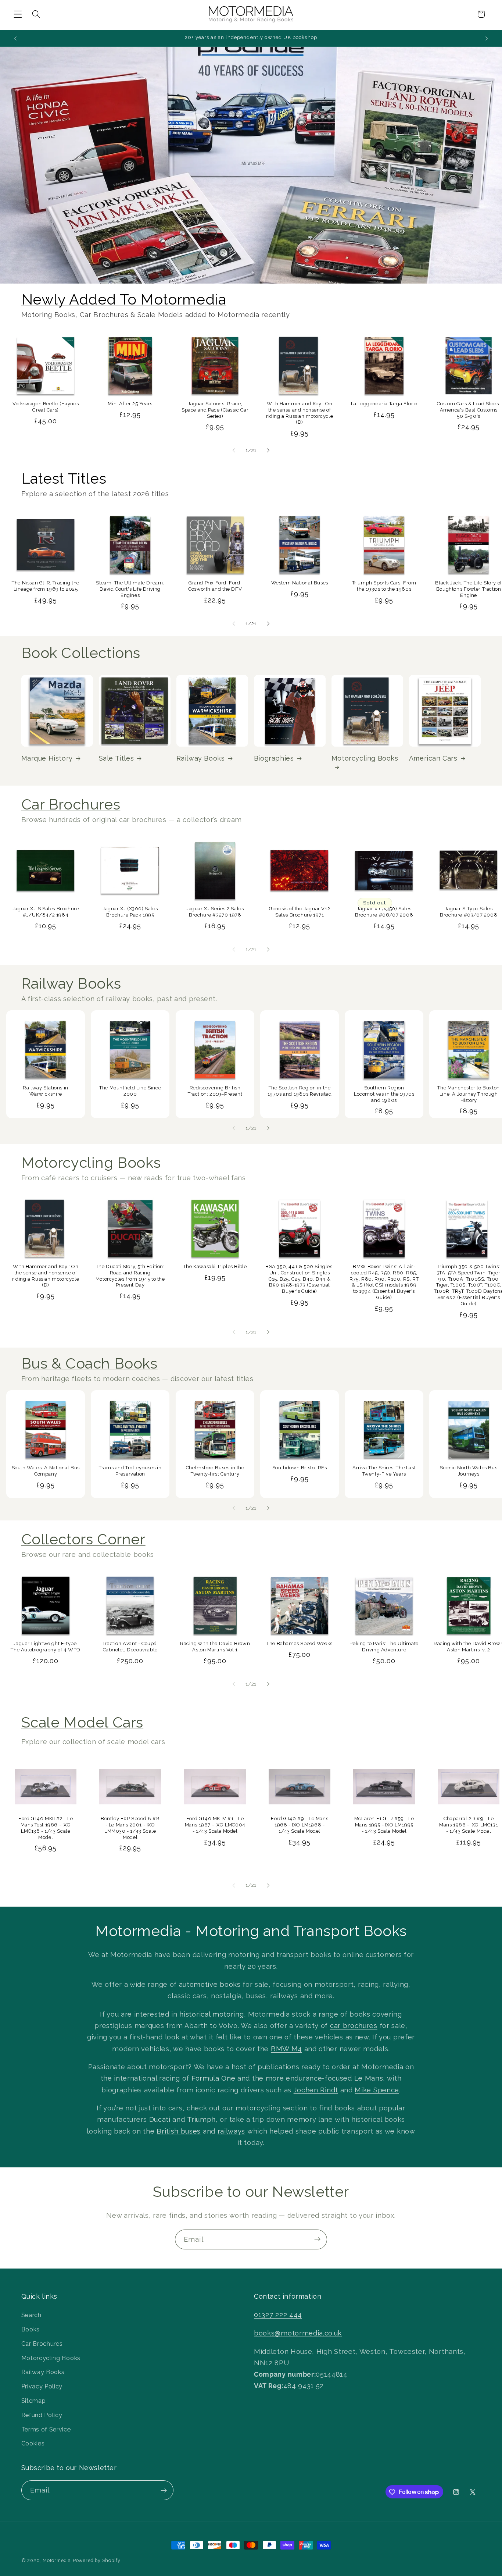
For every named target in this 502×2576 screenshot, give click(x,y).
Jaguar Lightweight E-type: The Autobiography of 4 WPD (46, 1647)
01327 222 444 (278, 2315)
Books (31, 2329)
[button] (18, 14)
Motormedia (57, 2560)
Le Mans (369, 2078)
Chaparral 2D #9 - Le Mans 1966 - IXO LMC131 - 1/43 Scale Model (469, 1825)
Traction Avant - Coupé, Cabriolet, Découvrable (130, 1647)
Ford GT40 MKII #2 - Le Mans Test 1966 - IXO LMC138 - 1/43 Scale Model (46, 1828)
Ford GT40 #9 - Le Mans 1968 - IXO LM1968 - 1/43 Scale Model (300, 1825)
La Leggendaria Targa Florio (384, 404)
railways (232, 2131)
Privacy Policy (42, 2386)
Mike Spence (377, 2090)
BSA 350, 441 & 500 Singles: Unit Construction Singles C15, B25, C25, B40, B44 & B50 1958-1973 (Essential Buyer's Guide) (300, 1279)
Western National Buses (299, 583)
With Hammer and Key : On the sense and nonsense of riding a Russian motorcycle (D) (300, 413)
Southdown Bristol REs (300, 1467)
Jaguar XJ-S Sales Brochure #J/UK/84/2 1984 (46, 912)
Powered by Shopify (97, 2560)
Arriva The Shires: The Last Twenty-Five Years (384, 1470)
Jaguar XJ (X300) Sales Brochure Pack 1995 (130, 912)
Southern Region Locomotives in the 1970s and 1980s (384, 1094)
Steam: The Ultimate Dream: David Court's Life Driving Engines (130, 589)
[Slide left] (234, 450)
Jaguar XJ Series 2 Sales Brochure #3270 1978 (215, 912)
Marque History (47, 758)
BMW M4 (286, 2048)
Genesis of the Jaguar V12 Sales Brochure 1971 (300, 912)
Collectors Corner (83, 1539)
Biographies (274, 758)
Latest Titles (64, 478)
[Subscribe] (317, 2239)
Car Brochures (71, 804)
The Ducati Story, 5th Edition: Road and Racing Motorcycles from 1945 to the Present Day (130, 1276)
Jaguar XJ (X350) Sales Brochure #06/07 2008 (384, 912)
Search (31, 2315)
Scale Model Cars (83, 1722)
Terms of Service (46, 2429)
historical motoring (211, 2014)
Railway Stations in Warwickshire (46, 1091)
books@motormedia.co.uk (298, 2333)
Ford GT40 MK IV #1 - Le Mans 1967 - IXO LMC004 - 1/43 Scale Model (215, 1825)
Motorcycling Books (365, 758)
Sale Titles (116, 758)
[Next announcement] (487, 38)
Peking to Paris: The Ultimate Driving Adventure (384, 1647)
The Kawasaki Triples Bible (215, 1266)
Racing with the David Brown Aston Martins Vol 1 (215, 1647)
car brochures (354, 2026)
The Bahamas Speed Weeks (300, 1643)
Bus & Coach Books (89, 1363)
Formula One (214, 2078)
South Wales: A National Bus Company (46, 1470)
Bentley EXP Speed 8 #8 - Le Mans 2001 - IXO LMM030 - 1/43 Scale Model (130, 1828)
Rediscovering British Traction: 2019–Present (215, 1091)
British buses (179, 2131)
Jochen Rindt (316, 2090)
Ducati (160, 2119)
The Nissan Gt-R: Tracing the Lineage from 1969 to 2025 (46, 586)
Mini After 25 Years (130, 404)
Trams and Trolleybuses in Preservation (130, 1470)
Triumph (201, 2119)
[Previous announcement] (15, 38)
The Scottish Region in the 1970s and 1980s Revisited (300, 1091)
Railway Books (201, 758)
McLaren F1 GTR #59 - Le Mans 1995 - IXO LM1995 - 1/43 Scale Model (384, 1825)
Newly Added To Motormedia (124, 299)
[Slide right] (268, 450)
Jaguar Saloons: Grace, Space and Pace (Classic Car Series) (215, 410)
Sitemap (34, 2401)
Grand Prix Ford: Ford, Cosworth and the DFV (215, 586)
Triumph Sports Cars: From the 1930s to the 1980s (384, 586)
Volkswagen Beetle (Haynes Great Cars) (46, 407)
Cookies (33, 2443)
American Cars (433, 758)
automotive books (210, 1984)
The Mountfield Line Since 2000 (130, 1091)
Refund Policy (42, 2415)
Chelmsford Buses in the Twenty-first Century (215, 1470)
